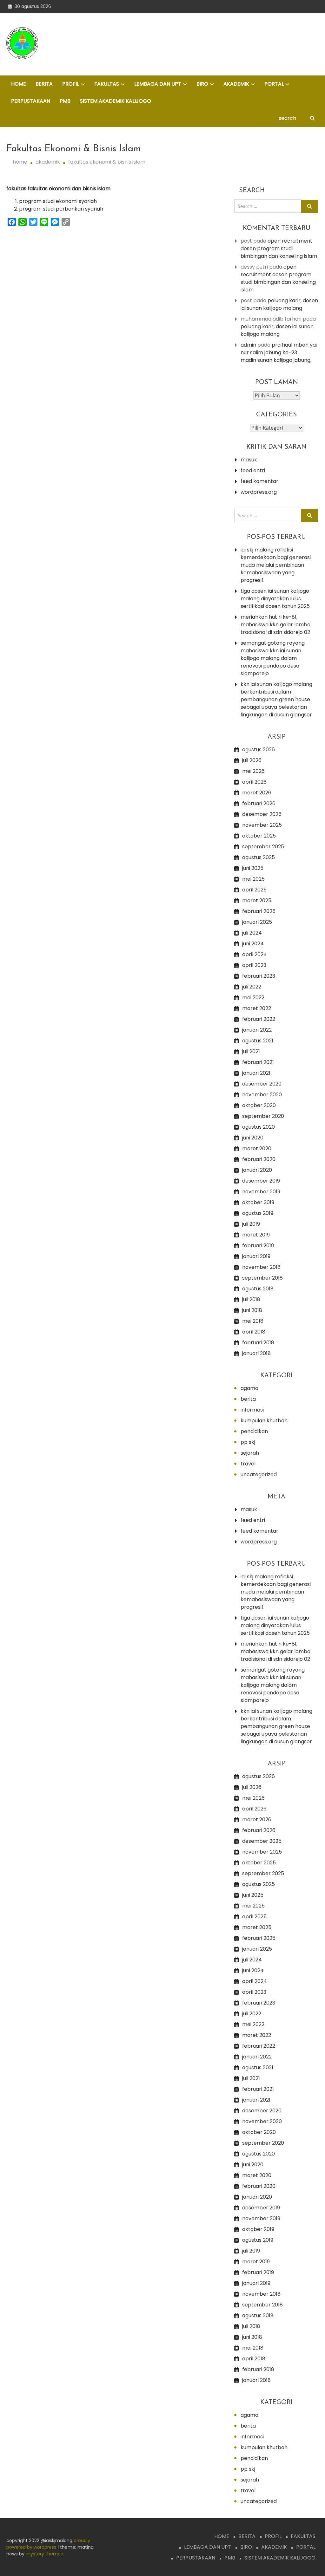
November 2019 (261, 1192)
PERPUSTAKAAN (31, 101)
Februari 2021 (258, 1062)
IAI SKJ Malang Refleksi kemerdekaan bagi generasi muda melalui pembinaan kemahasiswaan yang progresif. (276, 565)
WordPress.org (259, 492)
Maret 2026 (257, 793)
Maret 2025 (257, 900)
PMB (65, 101)
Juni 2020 (253, 1138)
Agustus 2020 (259, 1127)
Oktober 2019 (258, 1202)
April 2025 (254, 890)
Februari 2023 (259, 976)
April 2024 (255, 954)
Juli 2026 (252, 760)
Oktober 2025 (259, 836)
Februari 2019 (258, 1246)
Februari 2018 (258, 1343)
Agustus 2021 (258, 1041)
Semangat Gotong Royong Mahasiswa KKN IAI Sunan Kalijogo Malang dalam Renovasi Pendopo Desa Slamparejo (273, 658)
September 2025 (263, 847)
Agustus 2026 (259, 750)
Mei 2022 (253, 998)
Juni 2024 (253, 944)
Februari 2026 (259, 803)
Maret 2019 (256, 1235)
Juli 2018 (251, 1299)
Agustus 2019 (258, 1213)
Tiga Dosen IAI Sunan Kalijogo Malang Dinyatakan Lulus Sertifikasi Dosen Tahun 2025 (275, 599)
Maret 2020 (257, 1148)
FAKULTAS (107, 84)
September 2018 (262, 1278)
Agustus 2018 (258, 1289)
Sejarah (250, 1453)
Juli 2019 (251, 1224)
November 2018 (261, 1267)
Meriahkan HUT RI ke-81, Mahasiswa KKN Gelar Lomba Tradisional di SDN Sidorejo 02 (275, 625)
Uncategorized (259, 1474)
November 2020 (262, 1095)
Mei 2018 (253, 1321)
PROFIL (71, 84)
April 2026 (254, 782)
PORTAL (274, 84)
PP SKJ (248, 1442)
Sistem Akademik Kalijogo (116, 101)
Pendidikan (254, 1431)
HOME (19, 84)
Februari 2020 (259, 1159)
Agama (249, 1388)
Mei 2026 (253, 771)
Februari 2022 (259, 1019)
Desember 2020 (262, 1084)
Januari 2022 (257, 1030)
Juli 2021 (251, 1051)
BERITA (44, 84)
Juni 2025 (253, 868)
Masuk (249, 460)
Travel (248, 1464)
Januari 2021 (256, 1073)
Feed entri (253, 470)
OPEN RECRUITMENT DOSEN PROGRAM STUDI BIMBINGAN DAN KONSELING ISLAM (279, 248)
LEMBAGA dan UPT (158, 84)
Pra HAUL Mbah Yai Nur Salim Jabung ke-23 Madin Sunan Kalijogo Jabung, (279, 352)
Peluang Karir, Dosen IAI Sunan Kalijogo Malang (279, 304)
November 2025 (262, 825)
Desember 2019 (261, 1181)
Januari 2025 (257, 922)
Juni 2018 (252, 1310)
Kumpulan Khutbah (264, 1421)
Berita (248, 1399)
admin (248, 345)
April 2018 (254, 1332)
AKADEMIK (236, 84)
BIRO (202, 84)
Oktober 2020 (259, 1105)
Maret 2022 (257, 1008)
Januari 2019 (256, 1256)
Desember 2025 (262, 814)
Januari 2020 (257, 1170)
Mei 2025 (253, 879)
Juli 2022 (252, 987)
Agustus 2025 (259, 857)
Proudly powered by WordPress (48, 2544)
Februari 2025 (259, 911)
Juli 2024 (252, 933)
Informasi (252, 1410)
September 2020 (263, 1116)
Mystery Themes (44, 2554)
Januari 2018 (256, 1353)
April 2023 (254, 965)
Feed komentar (259, 481)
